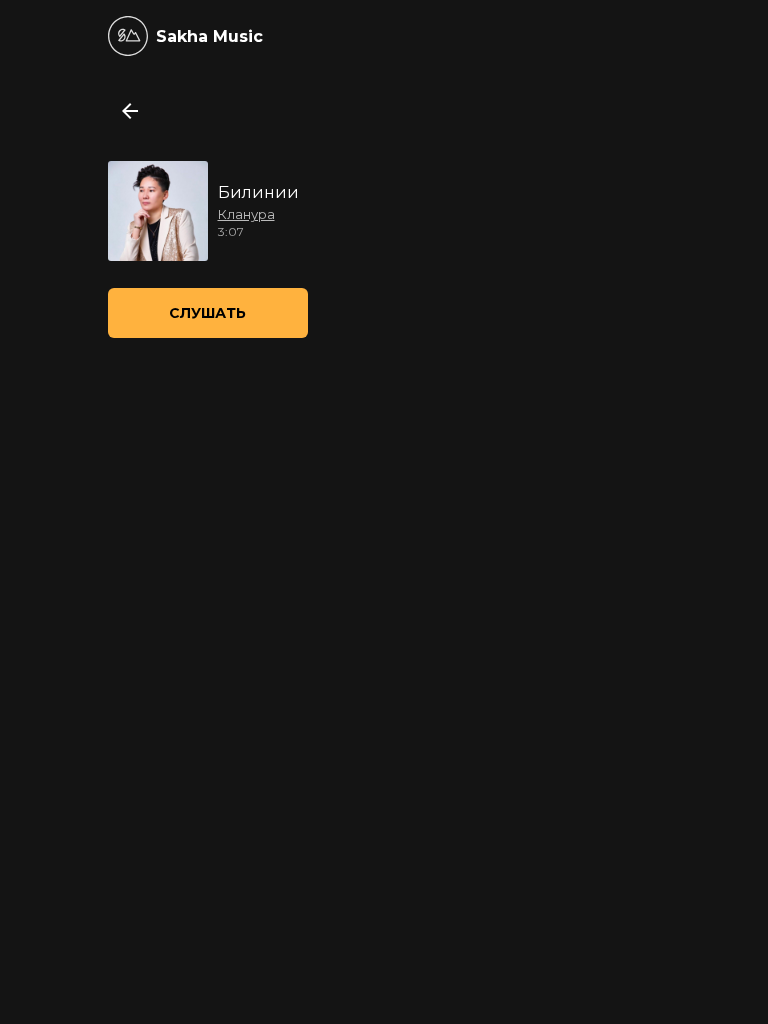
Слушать (207, 313)
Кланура (246, 214)
